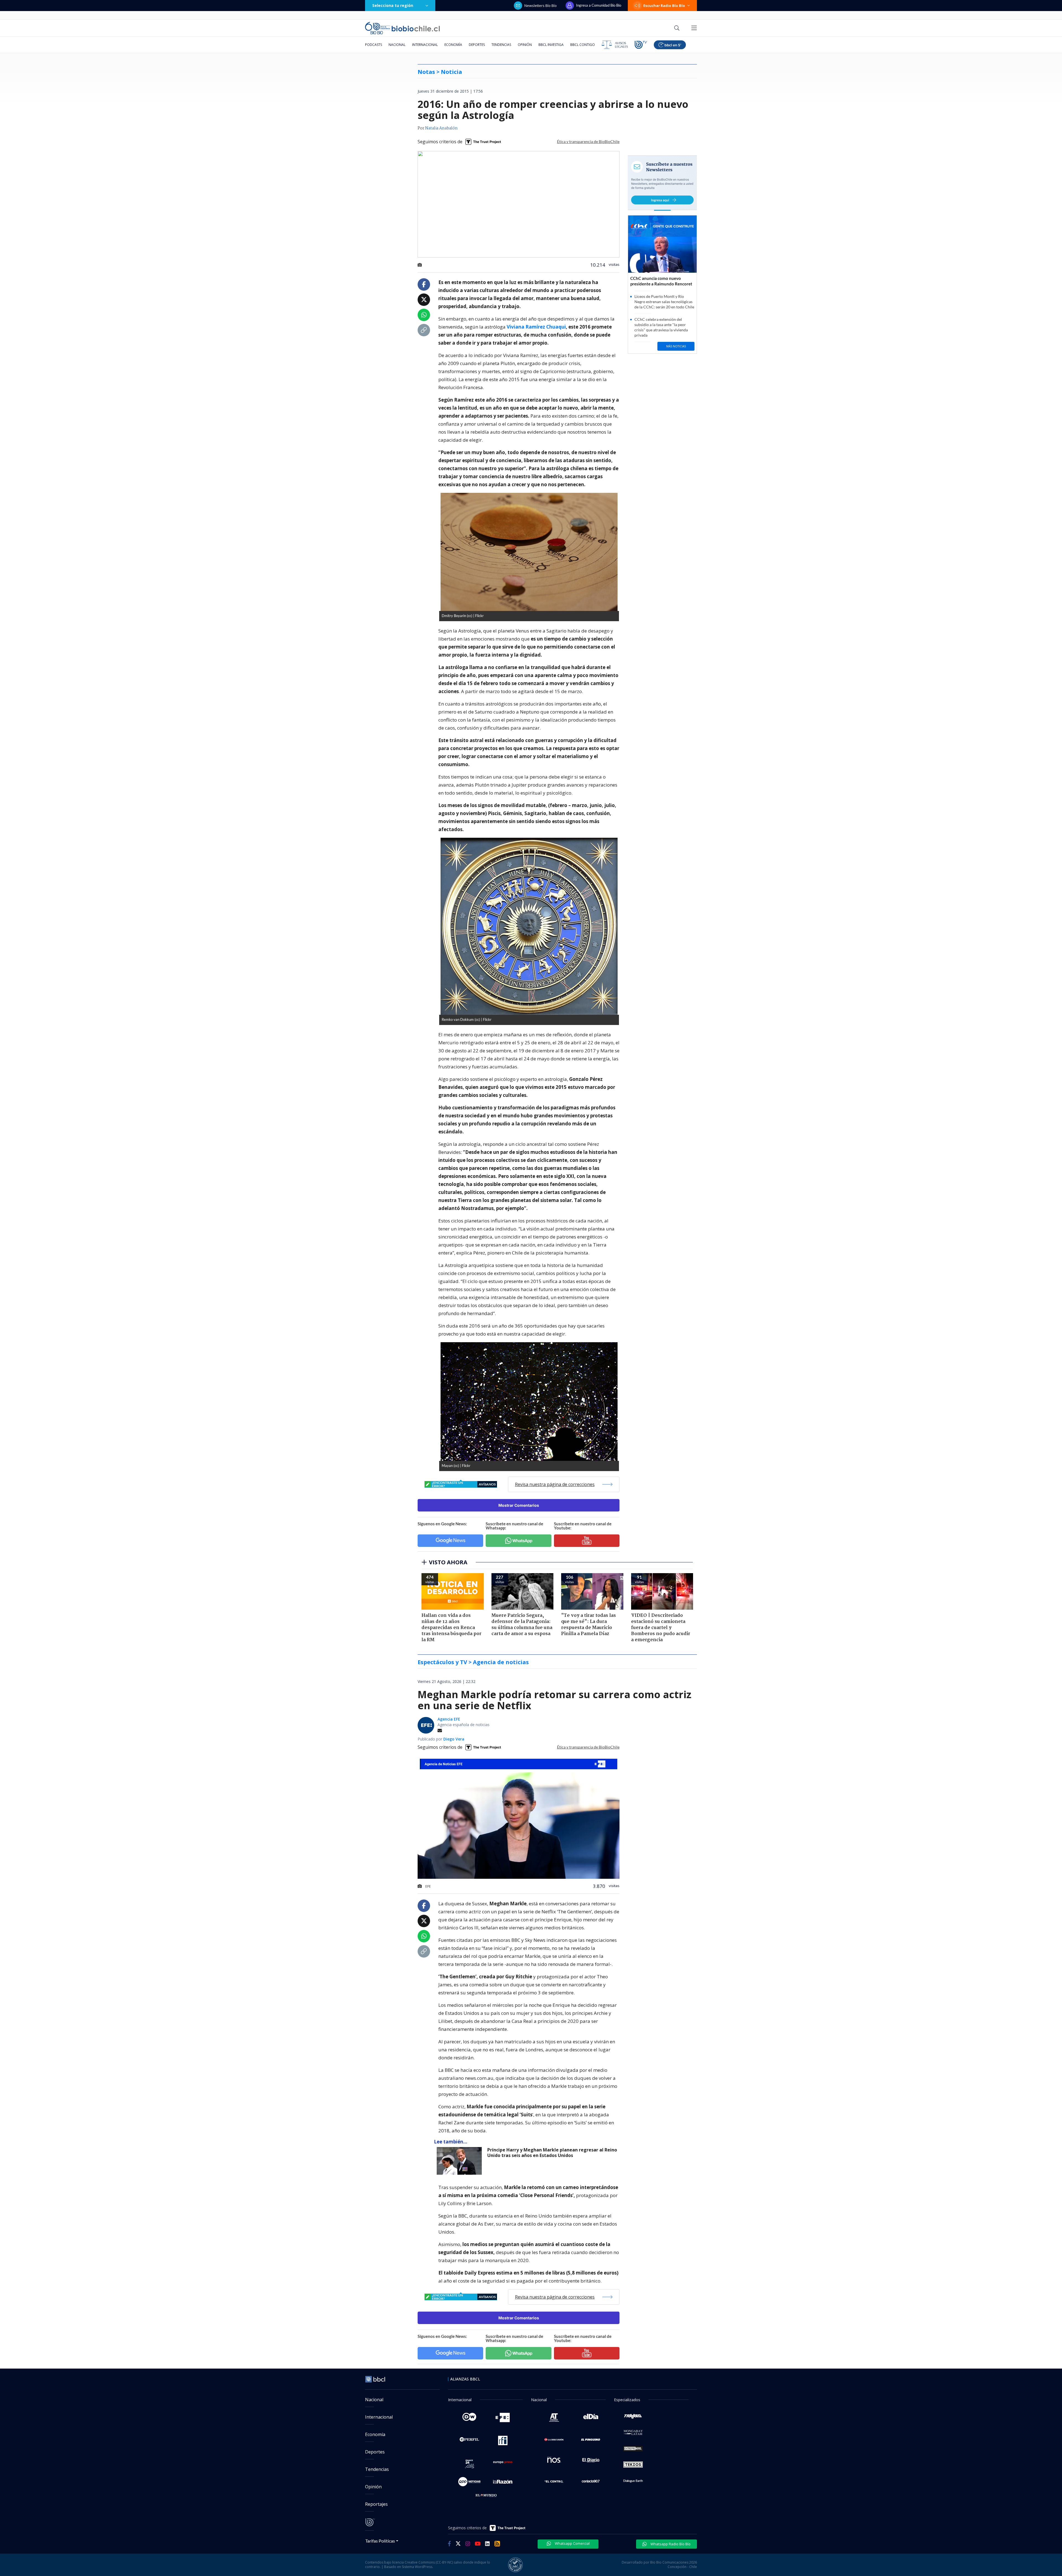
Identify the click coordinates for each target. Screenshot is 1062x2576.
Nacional (397, 45)
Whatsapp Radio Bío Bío (670, 2544)
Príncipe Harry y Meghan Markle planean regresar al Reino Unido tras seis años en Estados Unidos (552, 2153)
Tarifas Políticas (380, 2541)
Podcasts (373, 45)
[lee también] (461, 2161)
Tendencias (501, 45)
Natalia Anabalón (441, 128)
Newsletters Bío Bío (541, 6)
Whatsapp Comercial (572, 2543)
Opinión (525, 45)
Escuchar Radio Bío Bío (664, 6)
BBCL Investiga (551, 45)
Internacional (425, 45)
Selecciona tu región (393, 5)
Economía (453, 45)
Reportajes (376, 2504)
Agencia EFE (449, 1719)
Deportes (477, 45)
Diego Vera (454, 1739)
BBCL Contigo (583, 45)
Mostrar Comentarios (519, 1505)
